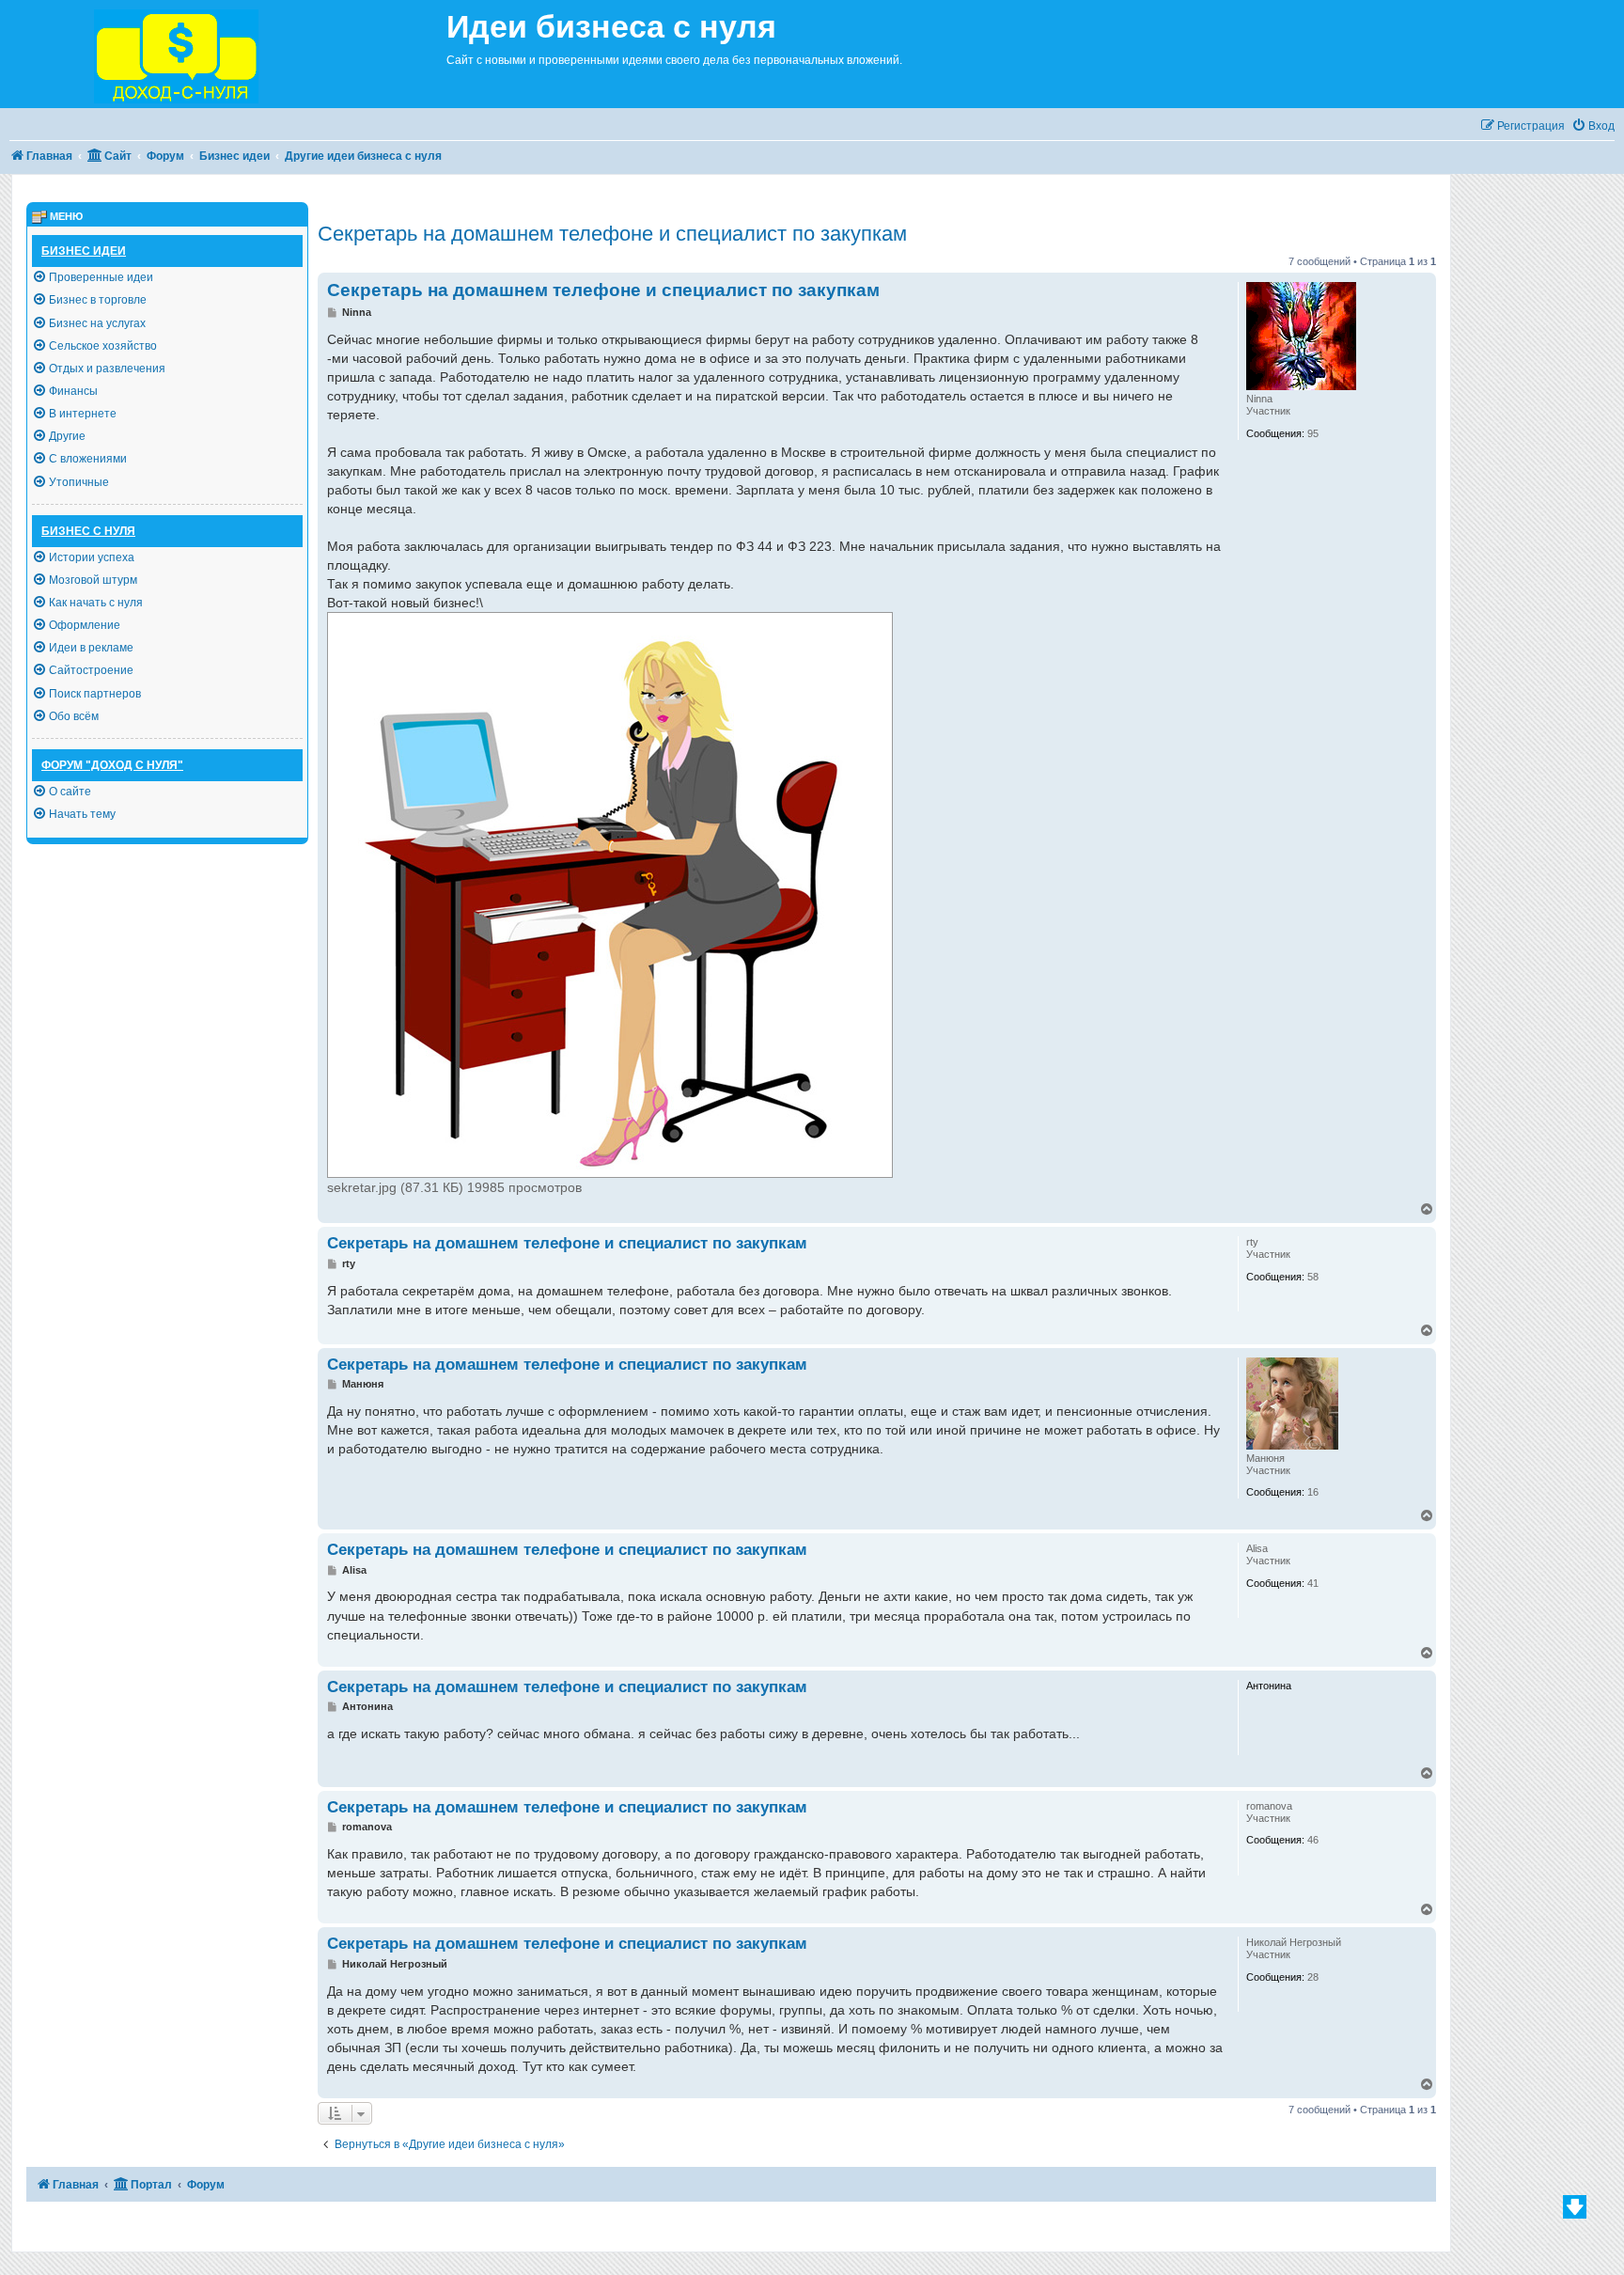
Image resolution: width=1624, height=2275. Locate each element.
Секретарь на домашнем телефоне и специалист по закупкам (612, 234)
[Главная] (223, 54)
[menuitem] (1593, 126)
